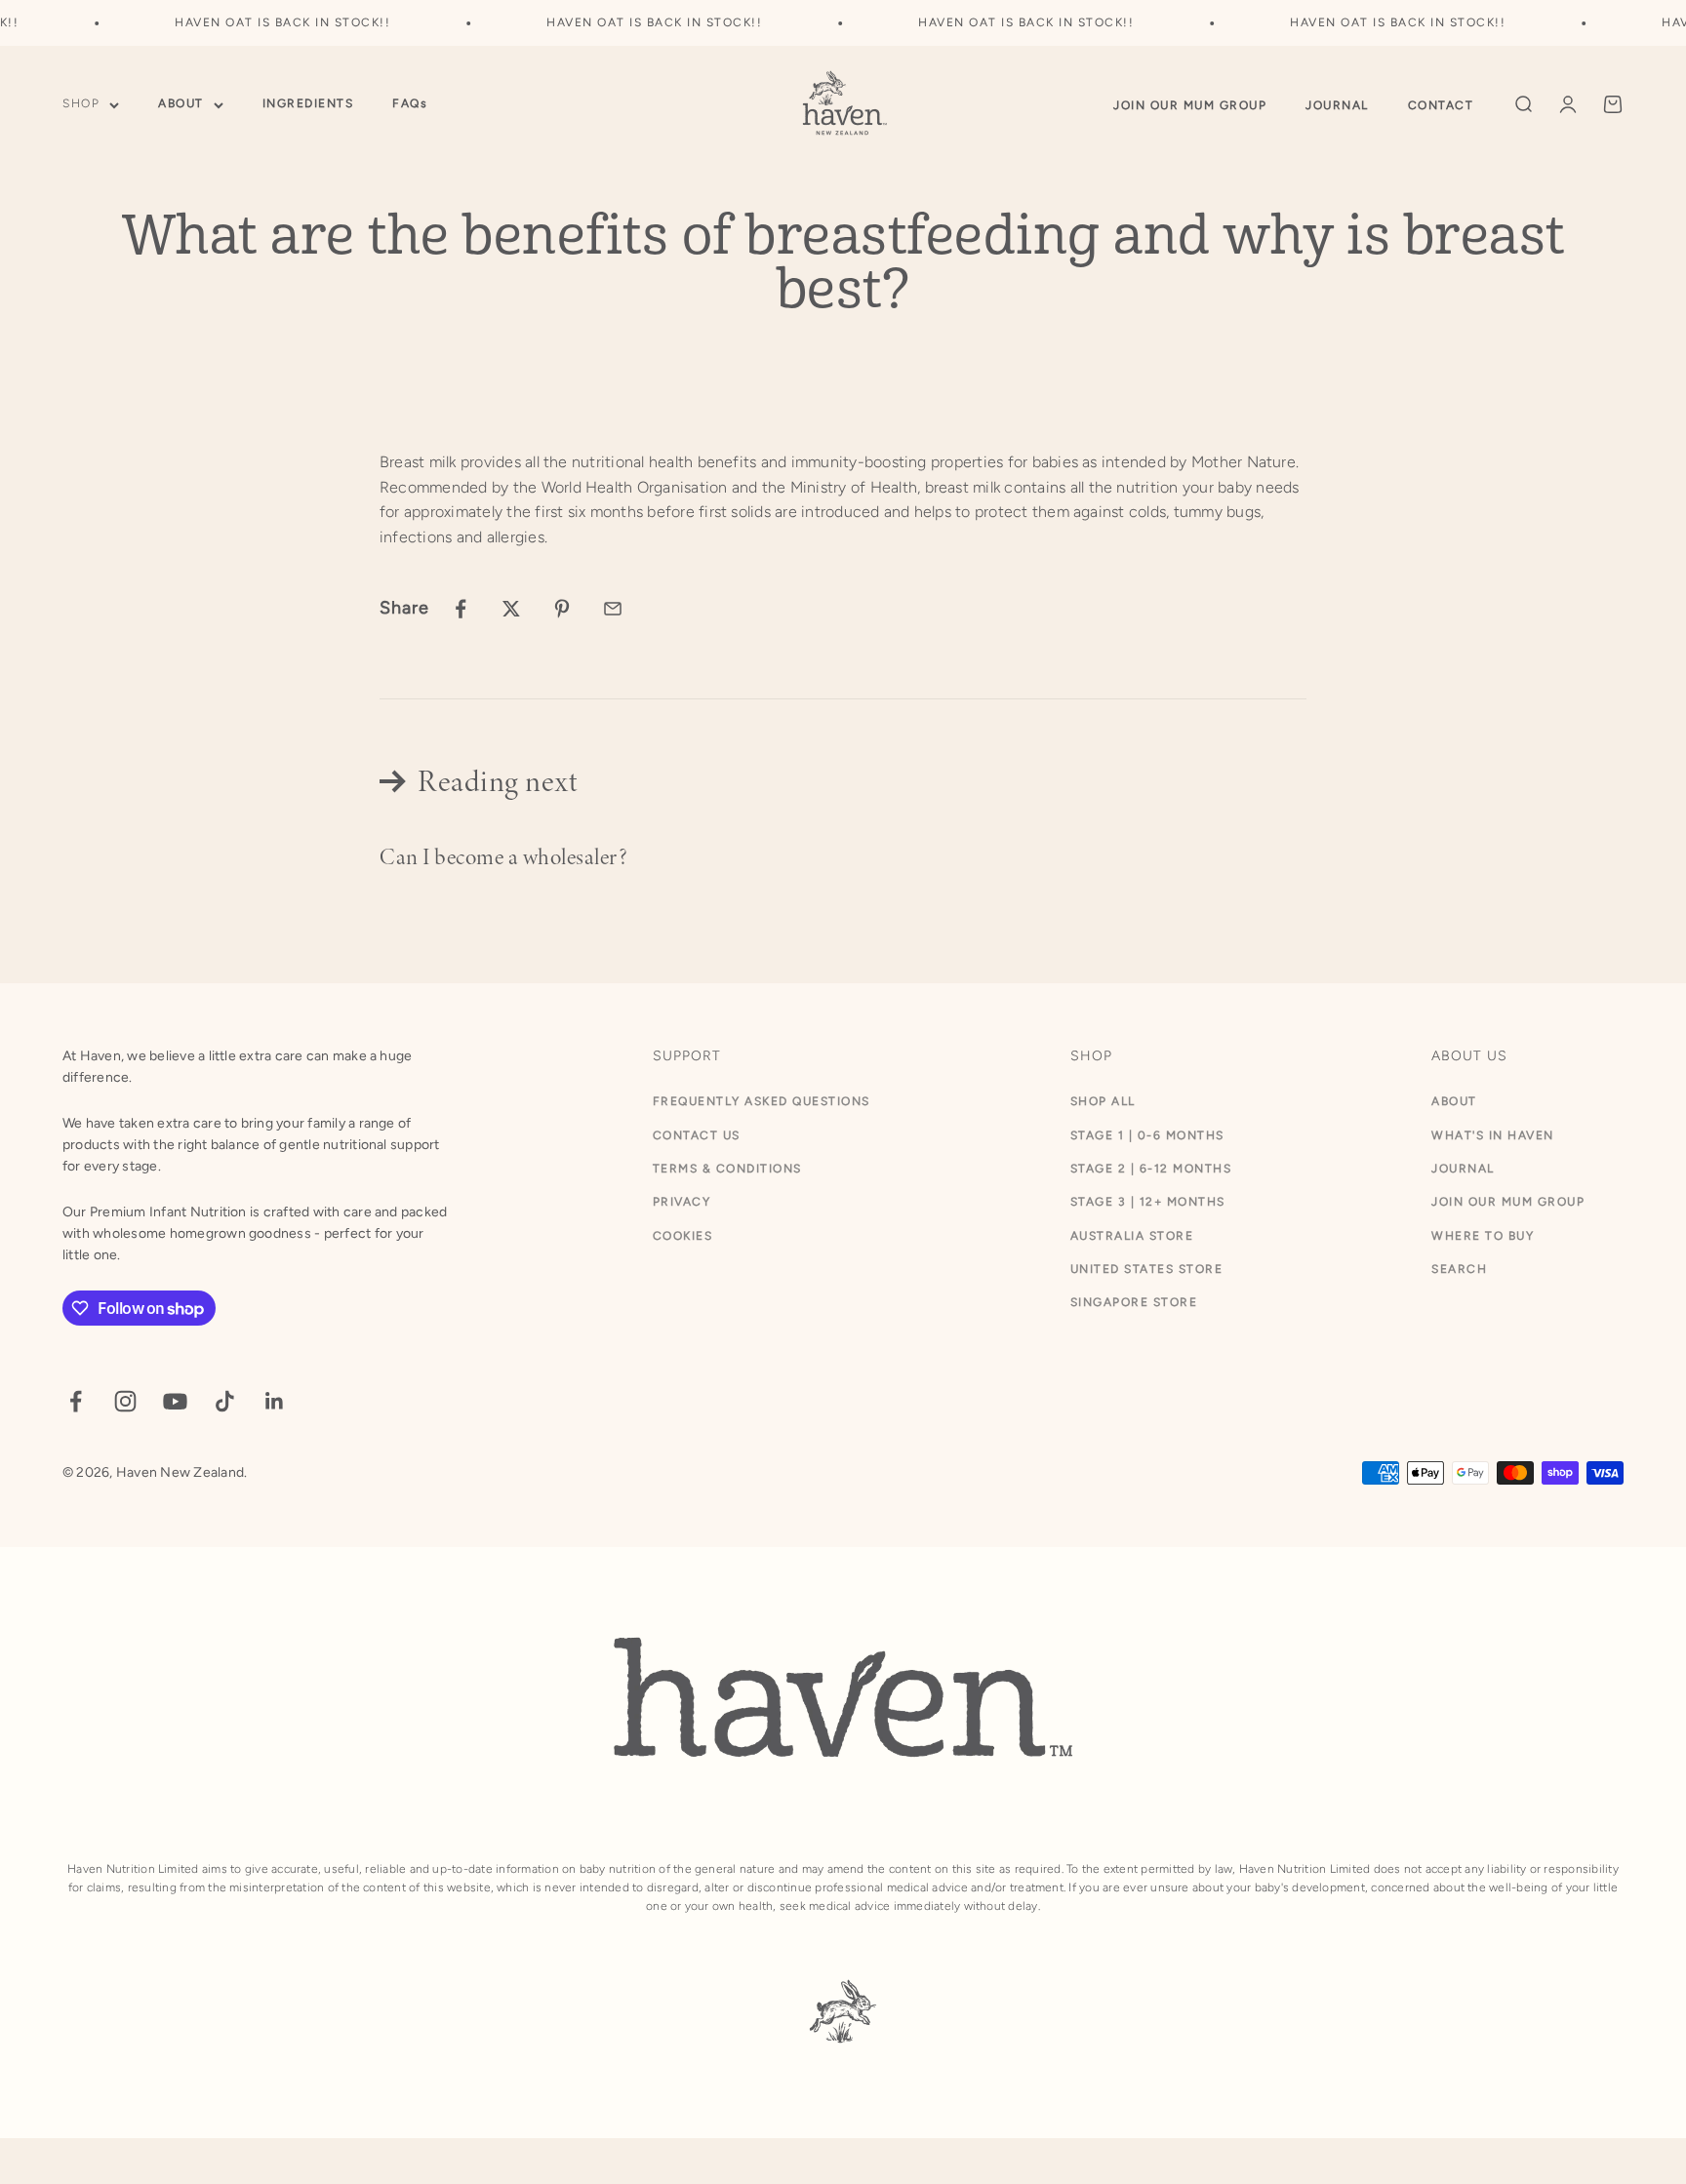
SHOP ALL (1103, 1101)
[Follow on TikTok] (225, 1401)
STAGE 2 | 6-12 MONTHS (1151, 1169)
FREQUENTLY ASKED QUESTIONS (762, 1101)
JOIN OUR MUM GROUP (1190, 105)
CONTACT (1441, 105)
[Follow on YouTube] (175, 1401)
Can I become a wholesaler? (503, 857)
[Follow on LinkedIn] (275, 1401)
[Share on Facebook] (461, 609)
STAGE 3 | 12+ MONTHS (1148, 1202)
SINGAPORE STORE (1134, 1302)
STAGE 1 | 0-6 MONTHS (1147, 1135)
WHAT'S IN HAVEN (1493, 1135)
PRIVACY (682, 1202)
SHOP (81, 104)
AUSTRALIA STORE (1132, 1236)
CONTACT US (697, 1135)
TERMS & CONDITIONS (727, 1169)
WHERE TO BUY (1483, 1236)
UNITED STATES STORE (1147, 1269)
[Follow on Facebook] (76, 1401)
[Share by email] (613, 609)
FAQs (410, 104)
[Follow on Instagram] (125, 1401)
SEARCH (1459, 1269)
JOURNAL (1337, 105)
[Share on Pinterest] (562, 609)
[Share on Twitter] (511, 609)
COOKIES (683, 1236)
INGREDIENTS (308, 104)
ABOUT (181, 104)
